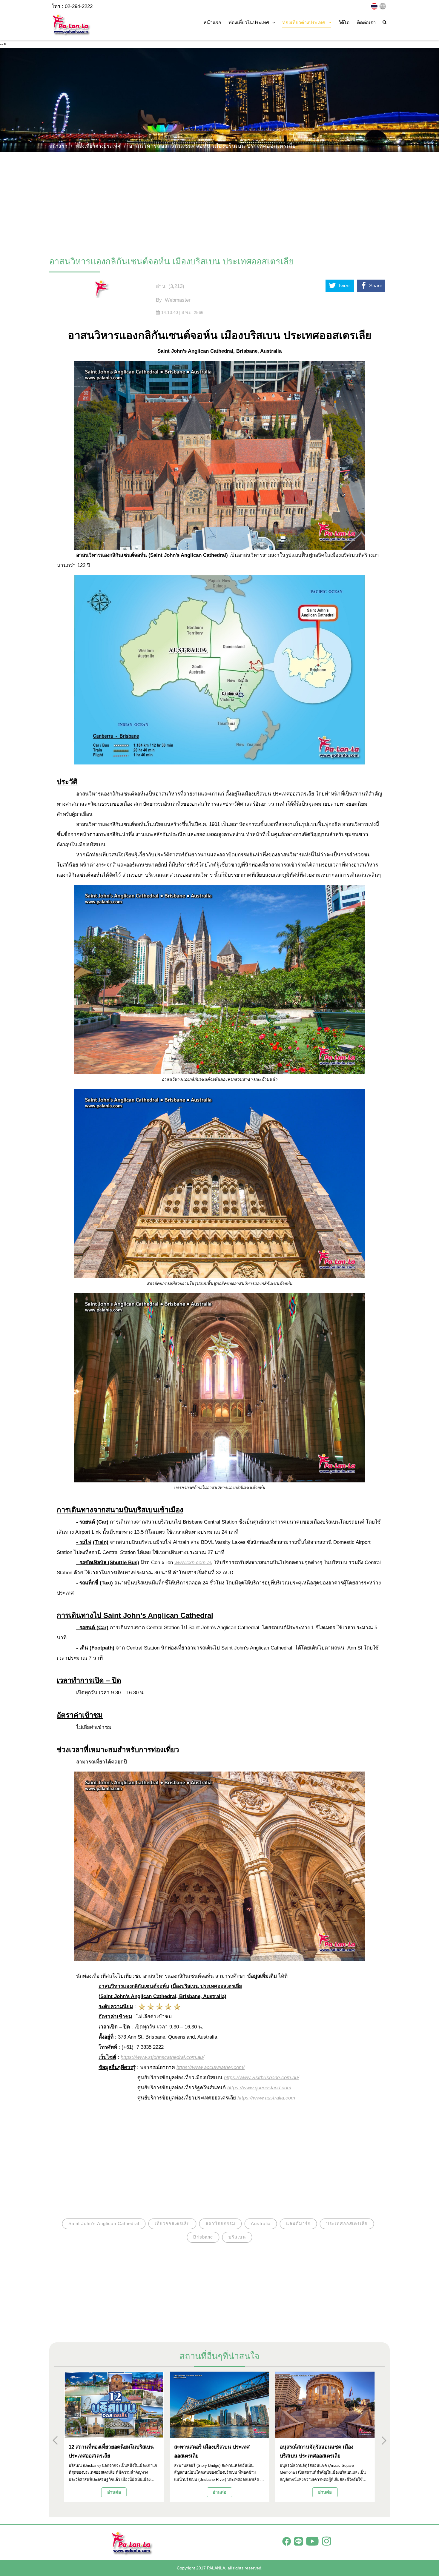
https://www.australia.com (266, 2098)
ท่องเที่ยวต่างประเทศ (98, 146)
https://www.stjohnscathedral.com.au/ (162, 2057)
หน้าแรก (212, 23)
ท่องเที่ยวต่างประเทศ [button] (304, 23)
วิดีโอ (344, 23)
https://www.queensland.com (259, 2088)
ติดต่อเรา (366, 23)
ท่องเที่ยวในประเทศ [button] (249, 23)
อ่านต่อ (114, 2492)
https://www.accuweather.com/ (211, 2067)
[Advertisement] (219, 201)
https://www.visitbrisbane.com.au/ (262, 2078)
